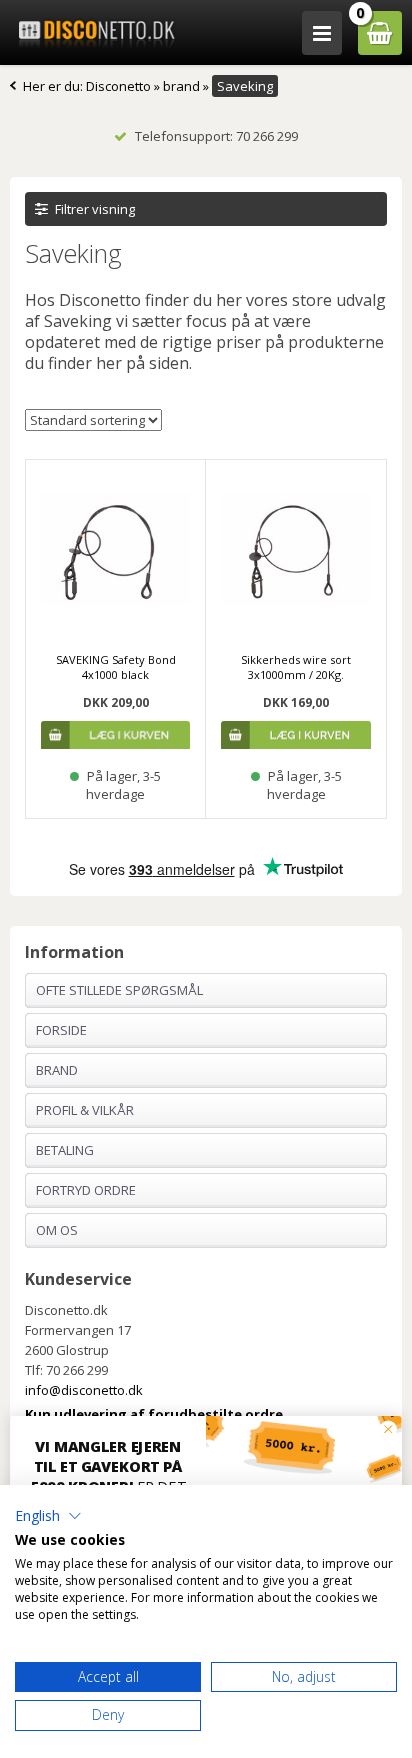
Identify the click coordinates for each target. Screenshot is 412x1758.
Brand (57, 1070)
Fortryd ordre (86, 1190)
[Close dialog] (388, 1429)
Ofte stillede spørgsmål (119, 990)
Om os (57, 1230)
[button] (48, 1516)
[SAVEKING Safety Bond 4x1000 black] (115, 549)
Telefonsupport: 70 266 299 (216, 136)
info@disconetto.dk (84, 1390)
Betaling (65, 1150)
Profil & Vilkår (85, 1110)
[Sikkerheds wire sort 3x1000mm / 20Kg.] (295, 549)
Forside (61, 1030)
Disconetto (118, 86)
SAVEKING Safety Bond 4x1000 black (116, 667)
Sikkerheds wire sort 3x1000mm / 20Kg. (296, 667)
